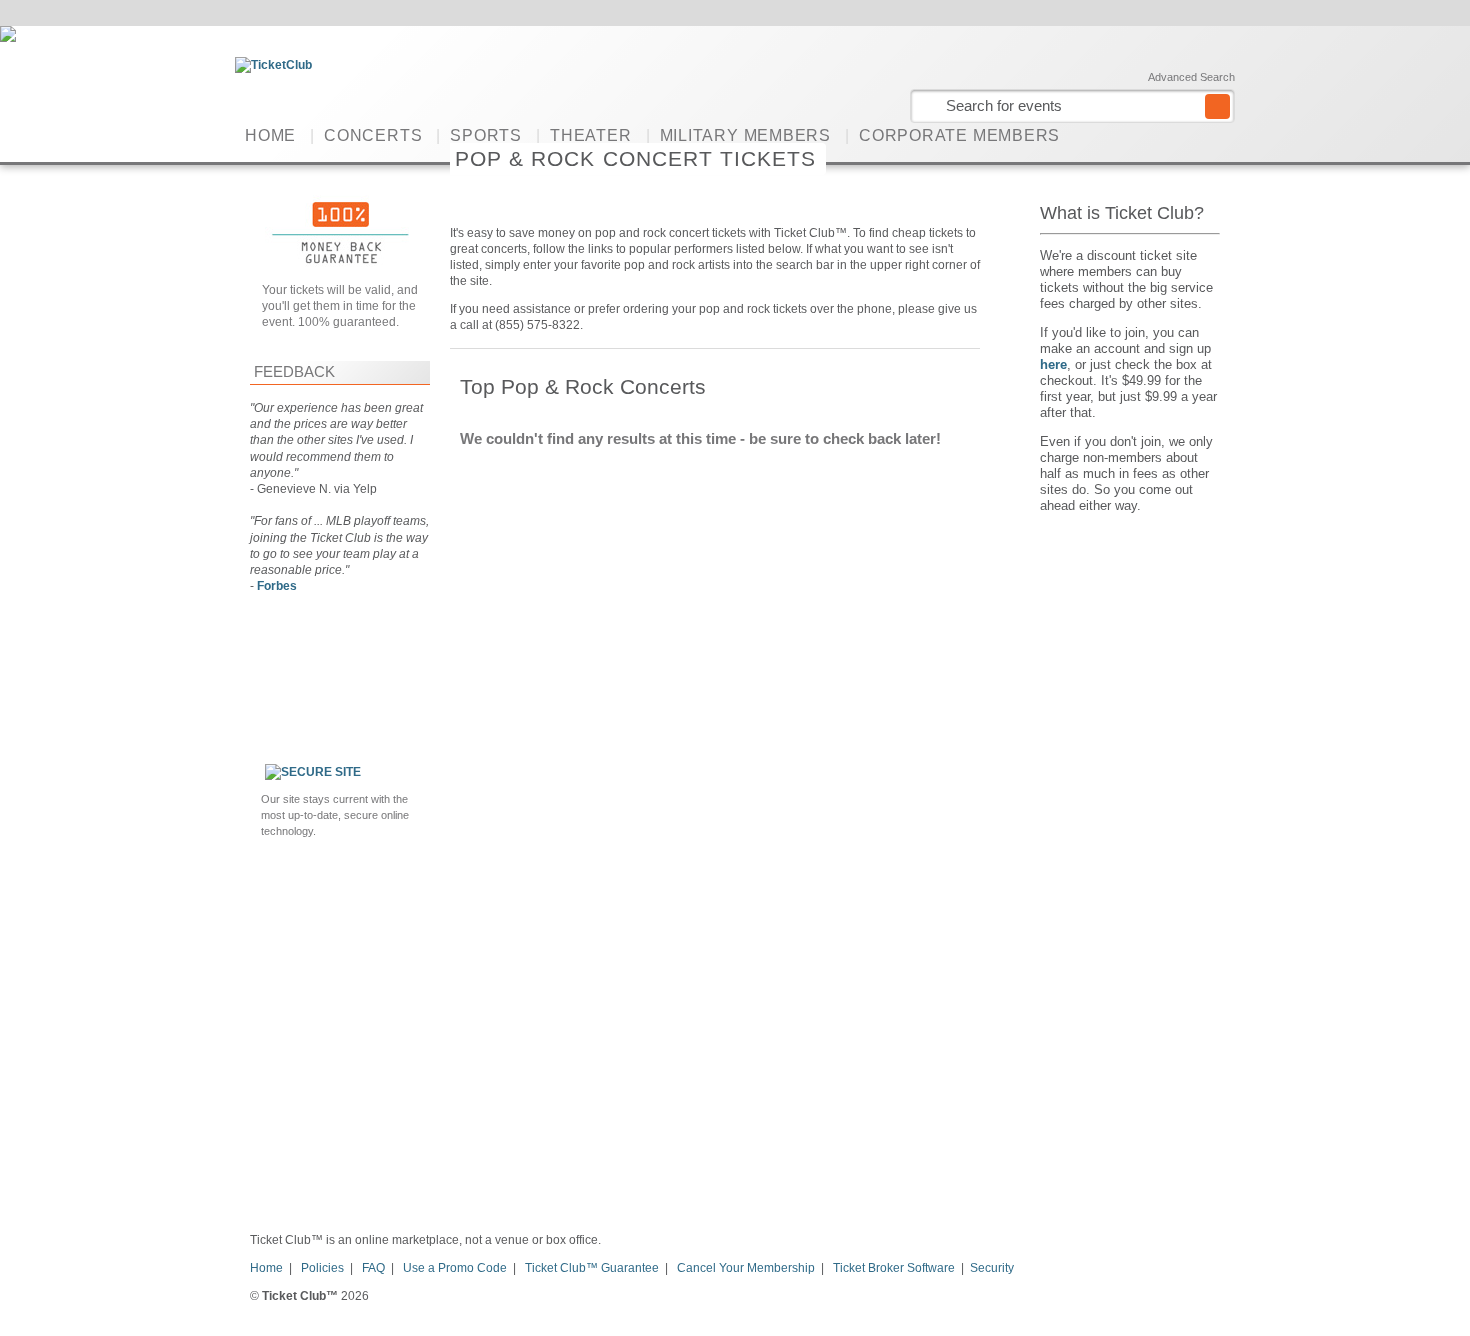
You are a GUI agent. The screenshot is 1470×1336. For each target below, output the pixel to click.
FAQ (373, 1268)
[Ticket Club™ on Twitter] (1222, 135)
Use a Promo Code (455, 1268)
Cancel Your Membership (746, 1268)
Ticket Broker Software (894, 1268)
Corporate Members (959, 135)
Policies (322, 1268)
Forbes (277, 586)
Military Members (745, 135)
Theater (590, 135)
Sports (486, 135)
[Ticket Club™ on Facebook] (1191, 135)
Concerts (373, 135)
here (1053, 364)
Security (992, 1268)
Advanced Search (1191, 77)
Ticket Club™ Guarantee (592, 1268)
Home (270, 135)
